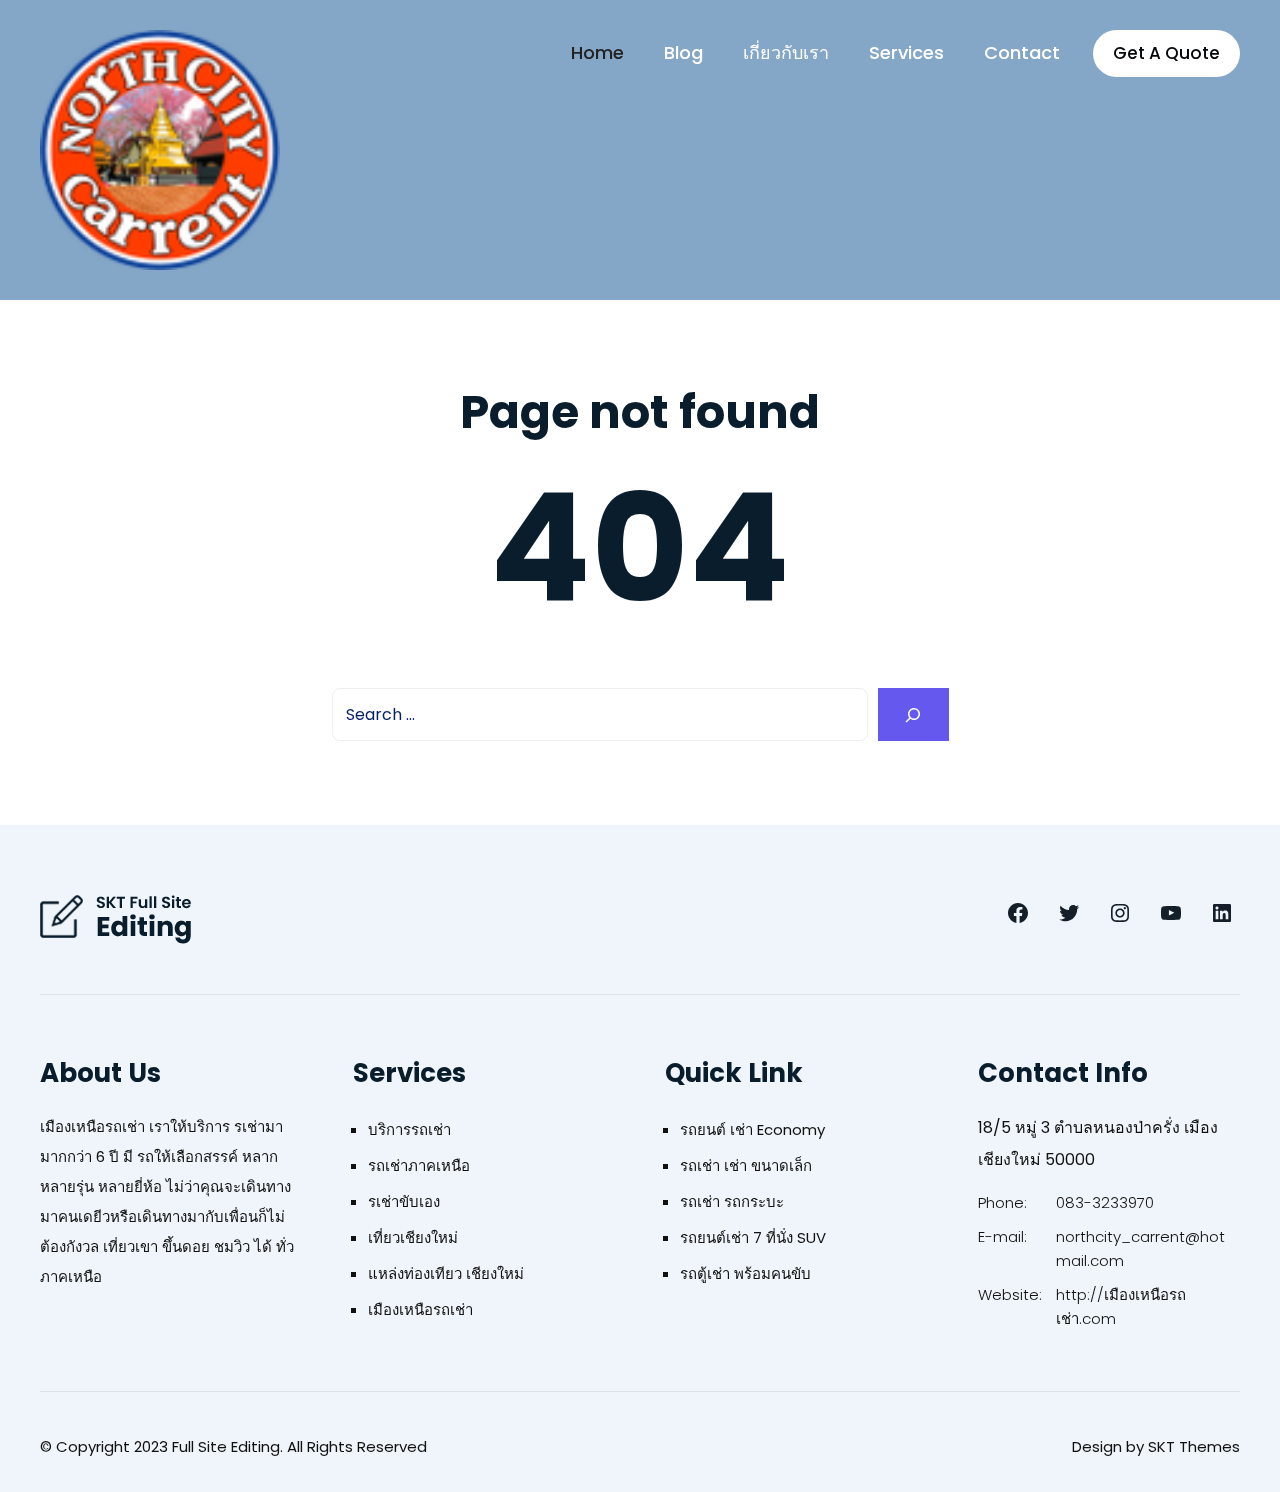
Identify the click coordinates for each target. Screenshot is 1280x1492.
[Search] (913, 714)
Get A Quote (1166, 53)
